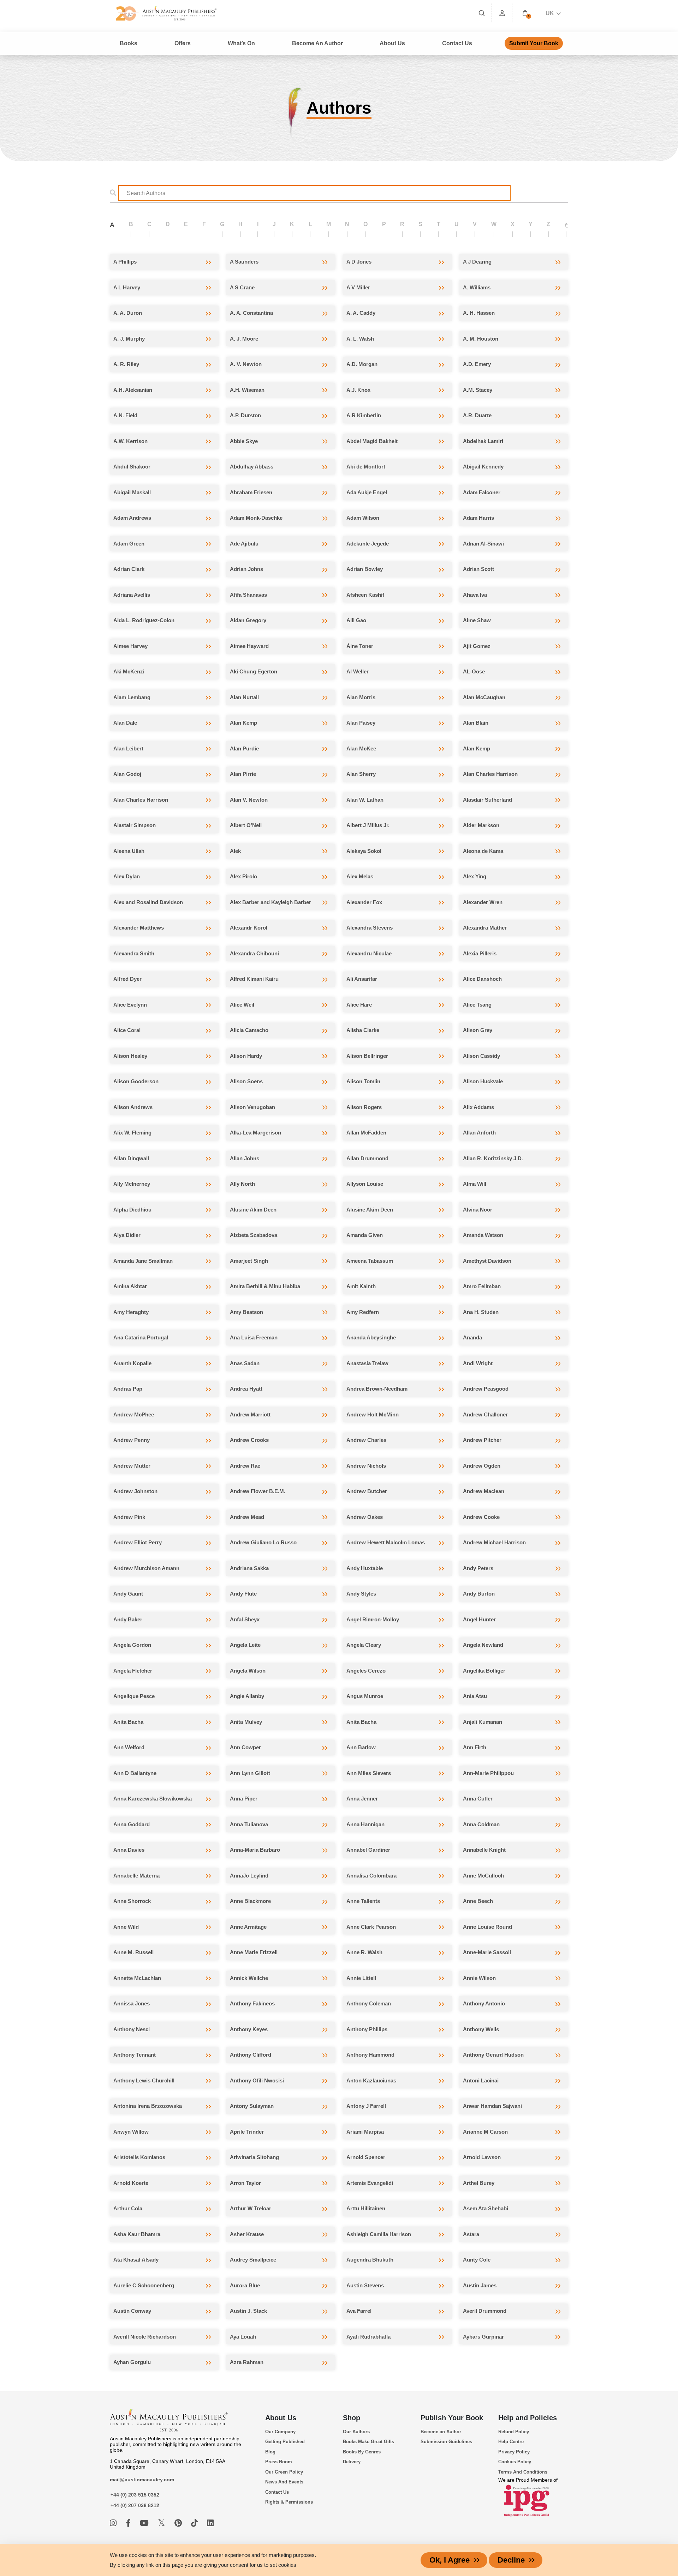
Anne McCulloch (483, 1876)
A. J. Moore (244, 339)
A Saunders (244, 262)
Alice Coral (127, 1030)
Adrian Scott (478, 569)
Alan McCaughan (484, 697)
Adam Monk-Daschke (256, 518)
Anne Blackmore (250, 1901)
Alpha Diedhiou (132, 1210)
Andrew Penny (132, 1440)
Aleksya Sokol (364, 851)
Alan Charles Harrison (490, 774)
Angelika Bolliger (484, 1671)
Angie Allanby (247, 1696)
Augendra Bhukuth (370, 2260)
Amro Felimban (482, 1286)
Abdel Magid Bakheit (372, 441)
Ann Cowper (245, 1747)
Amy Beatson (246, 1312)
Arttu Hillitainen (366, 2208)
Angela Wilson (248, 1671)
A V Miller (358, 287)
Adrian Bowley (365, 569)
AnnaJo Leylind (249, 1876)
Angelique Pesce (134, 1696)
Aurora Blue (245, 2285)
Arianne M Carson (485, 2132)
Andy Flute (243, 1594)
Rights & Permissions (289, 2502)
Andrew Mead (247, 1517)
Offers (183, 43)
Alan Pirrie (243, 774)
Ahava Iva (475, 595)
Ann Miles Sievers (369, 1773)
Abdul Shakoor (132, 467)
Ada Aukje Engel (367, 492)
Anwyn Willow (131, 2132)
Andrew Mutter (132, 1466)
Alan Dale (125, 723)
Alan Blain (476, 723)
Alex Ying (475, 876)
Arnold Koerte (131, 2183)
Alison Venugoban (252, 1107)
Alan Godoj (127, 774)
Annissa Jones (132, 2003)
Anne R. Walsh (364, 1952)
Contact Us (457, 43)
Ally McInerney (132, 1184)
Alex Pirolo (243, 876)
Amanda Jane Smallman (143, 1261)
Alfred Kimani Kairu (254, 979)
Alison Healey (130, 1056)
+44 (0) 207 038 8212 (135, 2505)
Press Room (279, 2462)
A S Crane (242, 287)
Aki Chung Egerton (254, 671)
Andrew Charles (366, 1440)
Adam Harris (478, 518)
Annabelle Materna (136, 1876)
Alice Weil (242, 1005)
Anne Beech (478, 1901)
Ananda (472, 1337)
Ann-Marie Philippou (488, 1773)
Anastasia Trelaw (367, 1363)
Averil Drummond (485, 2311)
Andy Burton (479, 1594)
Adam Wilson (363, 518)
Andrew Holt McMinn (373, 1414)
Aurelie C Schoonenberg (144, 2285)
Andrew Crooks (249, 1440)
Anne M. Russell (133, 1952)
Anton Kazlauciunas (371, 2080)
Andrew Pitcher (482, 1440)
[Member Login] (502, 13)
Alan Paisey (361, 723)
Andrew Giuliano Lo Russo (263, 1542)
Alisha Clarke (363, 1030)
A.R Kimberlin (364, 415)
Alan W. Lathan (365, 800)
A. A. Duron (128, 313)
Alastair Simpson (135, 825)
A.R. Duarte (477, 415)
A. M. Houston (481, 339)
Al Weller (358, 671)
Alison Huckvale (483, 1081)
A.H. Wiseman (247, 390)
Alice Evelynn (130, 1005)
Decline (511, 2560)
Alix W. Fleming (132, 1133)
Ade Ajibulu (244, 544)
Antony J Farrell (366, 2106)
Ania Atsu (475, 1696)
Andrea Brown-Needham (377, 1389)
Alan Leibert (128, 748)
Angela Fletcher (133, 1671)
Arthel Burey (479, 2183)
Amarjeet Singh (249, 1261)
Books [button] (129, 43)
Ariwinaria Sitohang (254, 2157)
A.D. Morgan (362, 364)
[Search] (482, 13)
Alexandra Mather (485, 928)
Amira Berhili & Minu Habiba (265, 1286)
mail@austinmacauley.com (142, 2480)
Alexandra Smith (134, 953)
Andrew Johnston (135, 1491)
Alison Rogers (364, 1107)
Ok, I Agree (450, 2560)
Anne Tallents (363, 1901)
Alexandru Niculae (369, 953)
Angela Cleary (364, 1645)
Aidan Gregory (248, 620)
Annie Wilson (479, 1978)
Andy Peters (478, 1568)
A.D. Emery (477, 364)
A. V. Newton (246, 364)
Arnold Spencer (366, 2157)
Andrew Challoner (485, 1414)
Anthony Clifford (251, 2055)
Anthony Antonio (484, 2003)
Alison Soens (246, 1081)
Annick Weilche (249, 1978)
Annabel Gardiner (368, 1850)
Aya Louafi (243, 2337)
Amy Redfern (363, 1312)
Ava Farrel (359, 2311)
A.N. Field (125, 415)
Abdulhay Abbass (252, 467)
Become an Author (441, 2432)
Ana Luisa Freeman (254, 1337)
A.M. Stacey (478, 390)
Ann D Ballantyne (135, 1773)
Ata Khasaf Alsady (136, 2260)
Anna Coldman (481, 1824)
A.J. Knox (358, 390)
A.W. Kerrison (130, 441)
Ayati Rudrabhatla (368, 2337)
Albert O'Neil (246, 825)
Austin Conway (132, 2311)
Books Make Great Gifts (368, 2442)
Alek (235, 851)
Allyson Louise (365, 1184)
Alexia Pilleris (480, 953)
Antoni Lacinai (481, 2080)
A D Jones (359, 262)
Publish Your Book (452, 2418)
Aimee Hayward (249, 646)
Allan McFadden (366, 1133)
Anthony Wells (481, 2029)
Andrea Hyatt (246, 1389)
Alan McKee (361, 748)
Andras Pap (128, 1389)
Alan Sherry (361, 774)
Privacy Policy (514, 2452)
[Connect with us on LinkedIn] (210, 2523)
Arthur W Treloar (251, 2208)
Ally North (242, 1184)
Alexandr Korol (249, 928)
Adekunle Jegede (368, 544)
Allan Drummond (367, 1158)
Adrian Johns (246, 569)
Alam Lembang (132, 697)
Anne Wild (126, 1927)
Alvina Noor (478, 1210)
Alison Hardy (246, 1056)
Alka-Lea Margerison (255, 1133)
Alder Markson (481, 825)
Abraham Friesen (251, 492)
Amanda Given (365, 1235)
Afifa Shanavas (248, 595)
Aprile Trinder (247, 2132)
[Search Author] (115, 193)
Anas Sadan (245, 1363)
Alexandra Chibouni (254, 953)
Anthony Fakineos (252, 2003)
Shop (352, 2418)
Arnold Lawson (482, 2157)
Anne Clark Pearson (371, 1927)
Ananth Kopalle (132, 1363)
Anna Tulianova (249, 1824)
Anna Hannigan (365, 1824)
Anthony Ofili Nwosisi (257, 2080)
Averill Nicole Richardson (145, 2337)
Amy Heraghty (131, 1312)
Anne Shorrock (132, 1901)
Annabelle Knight (484, 1850)
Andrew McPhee (134, 1414)
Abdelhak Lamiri (483, 441)
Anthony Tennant (135, 2055)
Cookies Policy (515, 2462)
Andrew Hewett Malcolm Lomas (386, 1542)
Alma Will (475, 1184)
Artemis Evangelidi (370, 2183)
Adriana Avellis (132, 595)
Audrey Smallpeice (253, 2260)
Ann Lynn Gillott (250, 1773)
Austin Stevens (365, 2285)
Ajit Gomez (477, 646)
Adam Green (129, 544)
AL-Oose (474, 671)
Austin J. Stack (248, 2311)
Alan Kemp (243, 723)
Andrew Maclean (484, 1491)
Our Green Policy (284, 2472)
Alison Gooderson (136, 1081)
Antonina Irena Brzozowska (148, 2106)
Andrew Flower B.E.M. (258, 1491)
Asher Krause (247, 2234)
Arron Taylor (245, 2183)
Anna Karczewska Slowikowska (153, 1799)
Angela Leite (245, 1645)
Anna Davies (129, 1850)
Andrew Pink (129, 1517)
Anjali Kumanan (483, 1722)
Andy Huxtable (365, 1568)
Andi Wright (478, 1363)
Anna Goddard (132, 1824)
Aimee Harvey (130, 646)
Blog (270, 2452)
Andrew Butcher (367, 1491)
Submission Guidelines (446, 2442)
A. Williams (477, 287)
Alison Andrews (133, 1107)
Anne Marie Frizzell (254, 1952)
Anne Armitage (248, 1927)
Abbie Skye (244, 441)
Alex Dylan (127, 876)
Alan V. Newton (249, 800)
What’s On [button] (241, 43)
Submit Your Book (534, 43)
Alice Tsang (477, 1005)
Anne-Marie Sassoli (487, 1952)
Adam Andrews (132, 518)
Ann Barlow (361, 1747)
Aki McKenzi (129, 671)
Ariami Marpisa (365, 2132)
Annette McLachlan (137, 1978)
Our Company (280, 2432)
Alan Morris (361, 697)
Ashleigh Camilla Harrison (379, 2234)
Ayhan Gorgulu (132, 2362)
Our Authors (356, 2432)
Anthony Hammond (370, 2055)
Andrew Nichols (366, 1466)
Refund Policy (514, 2432)
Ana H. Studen (481, 1312)
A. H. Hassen (479, 313)
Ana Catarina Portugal (141, 1337)
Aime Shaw (477, 620)
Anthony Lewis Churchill (144, 2080)
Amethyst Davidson (487, 1261)
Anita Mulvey (246, 1722)
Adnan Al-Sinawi (483, 544)
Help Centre (511, 2442)
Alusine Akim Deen (253, 1210)
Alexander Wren (483, 902)
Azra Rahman (247, 2362)
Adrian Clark (129, 569)
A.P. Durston (245, 415)
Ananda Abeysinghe (371, 1337)
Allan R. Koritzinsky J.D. (493, 1158)
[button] (525, 13)
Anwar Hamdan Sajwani (492, 2106)
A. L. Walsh (360, 339)
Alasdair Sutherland (487, 800)
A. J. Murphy (129, 339)
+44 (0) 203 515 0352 (135, 2495)
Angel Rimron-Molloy (373, 1619)
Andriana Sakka (249, 1568)
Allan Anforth (479, 1133)
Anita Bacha (128, 1722)
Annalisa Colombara (371, 1876)
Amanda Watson (483, 1235)
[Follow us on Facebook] (129, 2523)
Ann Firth (475, 1747)
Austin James (480, 2285)
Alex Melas (360, 876)
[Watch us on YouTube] (145, 2523)
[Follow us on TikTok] (195, 2523)
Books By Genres (362, 2452)
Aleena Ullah (129, 851)
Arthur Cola (128, 2208)
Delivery (352, 2462)
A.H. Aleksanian (133, 390)
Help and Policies (528, 2418)
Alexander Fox (364, 902)
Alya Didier (127, 1235)
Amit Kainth (361, 1286)
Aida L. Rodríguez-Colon (144, 620)
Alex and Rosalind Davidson (148, 902)
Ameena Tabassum (370, 1261)
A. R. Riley (126, 364)
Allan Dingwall (131, 1158)
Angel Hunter (479, 1619)
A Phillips (125, 262)
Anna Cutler (478, 1799)
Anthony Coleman (369, 2003)
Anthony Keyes (249, 2029)
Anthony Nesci (132, 2029)
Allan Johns (245, 1158)
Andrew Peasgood (486, 1389)
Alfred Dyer (127, 979)
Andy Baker (128, 1619)
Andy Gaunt (128, 1594)
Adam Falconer (482, 492)
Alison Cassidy (481, 1056)
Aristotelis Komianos (139, 2157)
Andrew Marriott (250, 1414)
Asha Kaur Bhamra (137, 2234)
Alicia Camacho (249, 1030)
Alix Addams (478, 1107)
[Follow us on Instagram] (114, 2523)
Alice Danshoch (482, 979)
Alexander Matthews (139, 928)
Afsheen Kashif (365, 595)
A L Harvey (127, 287)
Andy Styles (361, 1594)
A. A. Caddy (361, 313)
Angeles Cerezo (366, 1671)
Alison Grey (478, 1030)
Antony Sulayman (252, 2106)
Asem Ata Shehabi (486, 2208)
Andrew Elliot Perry (138, 1542)
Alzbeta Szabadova (254, 1235)
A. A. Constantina (251, 313)
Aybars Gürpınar (483, 2337)
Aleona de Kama (483, 851)
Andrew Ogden (482, 1466)
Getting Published (285, 2442)
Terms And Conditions (523, 2472)
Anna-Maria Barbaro (255, 1850)
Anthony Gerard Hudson (493, 2055)
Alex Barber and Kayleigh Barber (270, 902)
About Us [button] (392, 43)
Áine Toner (360, 646)
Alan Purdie (244, 748)
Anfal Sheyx (245, 1619)
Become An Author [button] (317, 43)
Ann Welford (129, 1747)
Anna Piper (244, 1799)
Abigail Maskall (132, 492)
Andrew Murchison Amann (146, 1568)
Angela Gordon (132, 1645)
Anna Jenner (362, 1799)
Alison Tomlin (363, 1081)
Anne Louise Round (487, 1927)
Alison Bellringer (367, 1056)
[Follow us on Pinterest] (179, 2523)
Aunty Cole (477, 2260)
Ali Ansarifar (362, 979)
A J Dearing (477, 262)
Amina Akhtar (130, 1286)
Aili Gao (356, 620)
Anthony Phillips (367, 2029)
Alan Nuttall (244, 697)
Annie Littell (361, 1978)
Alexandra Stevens (370, 928)
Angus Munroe (365, 1696)
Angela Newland (483, 1645)
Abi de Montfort (366, 467)
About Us (281, 2418)
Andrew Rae (245, 1466)
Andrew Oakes (365, 1517)
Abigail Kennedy (483, 467)
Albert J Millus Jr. (368, 825)
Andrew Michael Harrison (494, 1542)
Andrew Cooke (481, 1517)
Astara (471, 2234)
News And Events (284, 2482)
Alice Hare (359, 1005)
